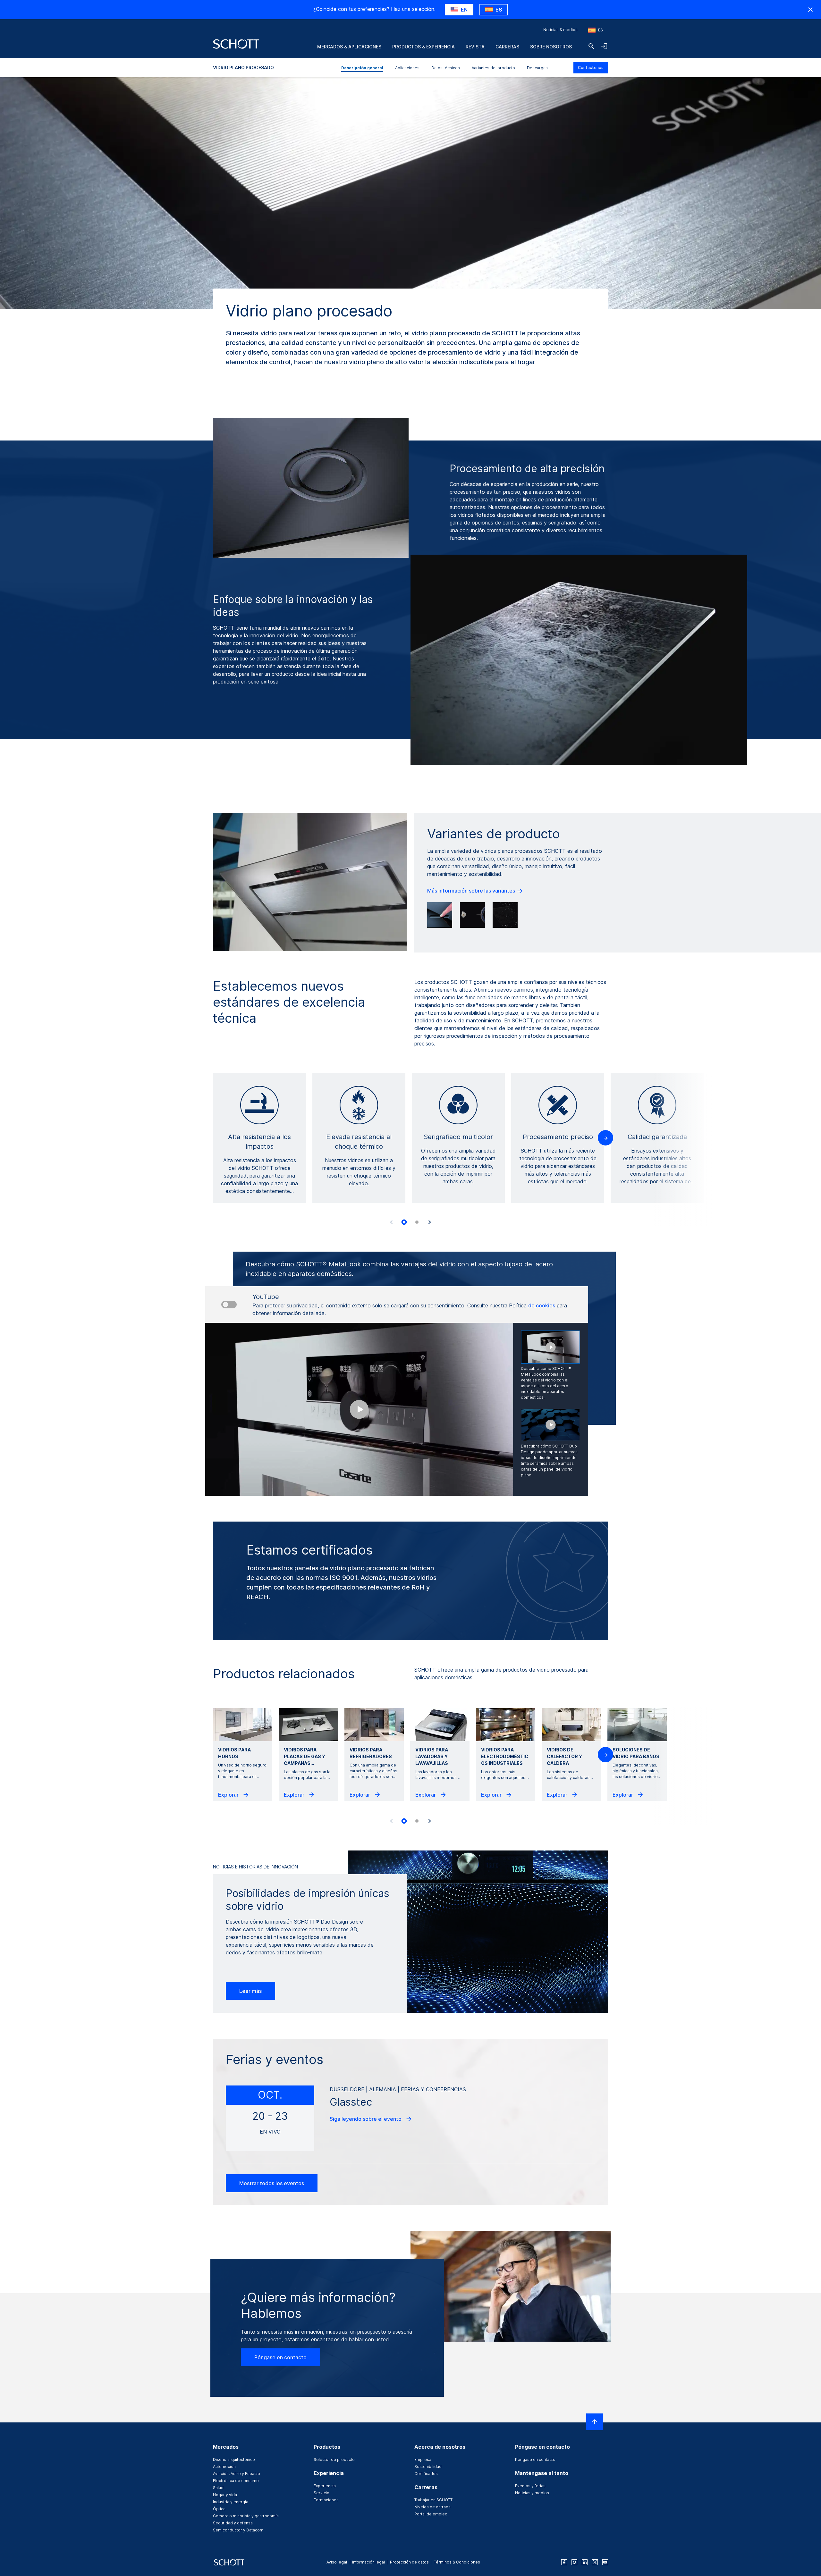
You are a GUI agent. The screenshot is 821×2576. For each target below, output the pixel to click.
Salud (218, 2488)
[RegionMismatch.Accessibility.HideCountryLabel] (810, 10)
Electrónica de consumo (236, 2481)
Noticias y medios (532, 2493)
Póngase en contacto (280, 2357)
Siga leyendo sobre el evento (366, 2119)
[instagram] (574, 2562)
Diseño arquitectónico (234, 2459)
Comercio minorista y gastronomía (246, 2516)
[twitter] (595, 2562)
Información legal (368, 2562)
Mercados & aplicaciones (349, 47)
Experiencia (325, 2486)
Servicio (322, 2493)
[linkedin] (585, 2562)
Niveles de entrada (432, 2507)
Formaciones (326, 2500)
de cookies (542, 1305)
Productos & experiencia (423, 47)
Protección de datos (409, 2562)
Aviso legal (337, 2562)
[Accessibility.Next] (430, 1222)
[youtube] (605, 2562)
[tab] (404, 1222)
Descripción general (362, 68)
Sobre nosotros (551, 47)
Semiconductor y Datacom (238, 2530)
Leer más (250, 1991)
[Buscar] (591, 46)
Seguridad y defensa (233, 2523)
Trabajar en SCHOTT (433, 2500)
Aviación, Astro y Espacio (237, 2474)
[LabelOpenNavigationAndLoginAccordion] (604, 46)
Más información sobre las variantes (472, 891)
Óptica (219, 2509)
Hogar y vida (225, 2495)
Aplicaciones (407, 68)
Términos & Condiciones (457, 2562)
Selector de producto (334, 2459)
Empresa (423, 2459)
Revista (475, 47)
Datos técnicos (446, 68)
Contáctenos (591, 67)
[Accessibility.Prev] (391, 1222)
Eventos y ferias (530, 2486)
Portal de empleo (431, 2514)
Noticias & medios (560, 30)
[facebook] (564, 2562)
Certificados (426, 2474)
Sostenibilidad (428, 2467)
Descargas (537, 68)
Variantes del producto (493, 68)
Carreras (507, 47)
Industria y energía (231, 2502)
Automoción (224, 2467)
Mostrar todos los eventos (272, 2183)
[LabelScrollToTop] (595, 2422)
